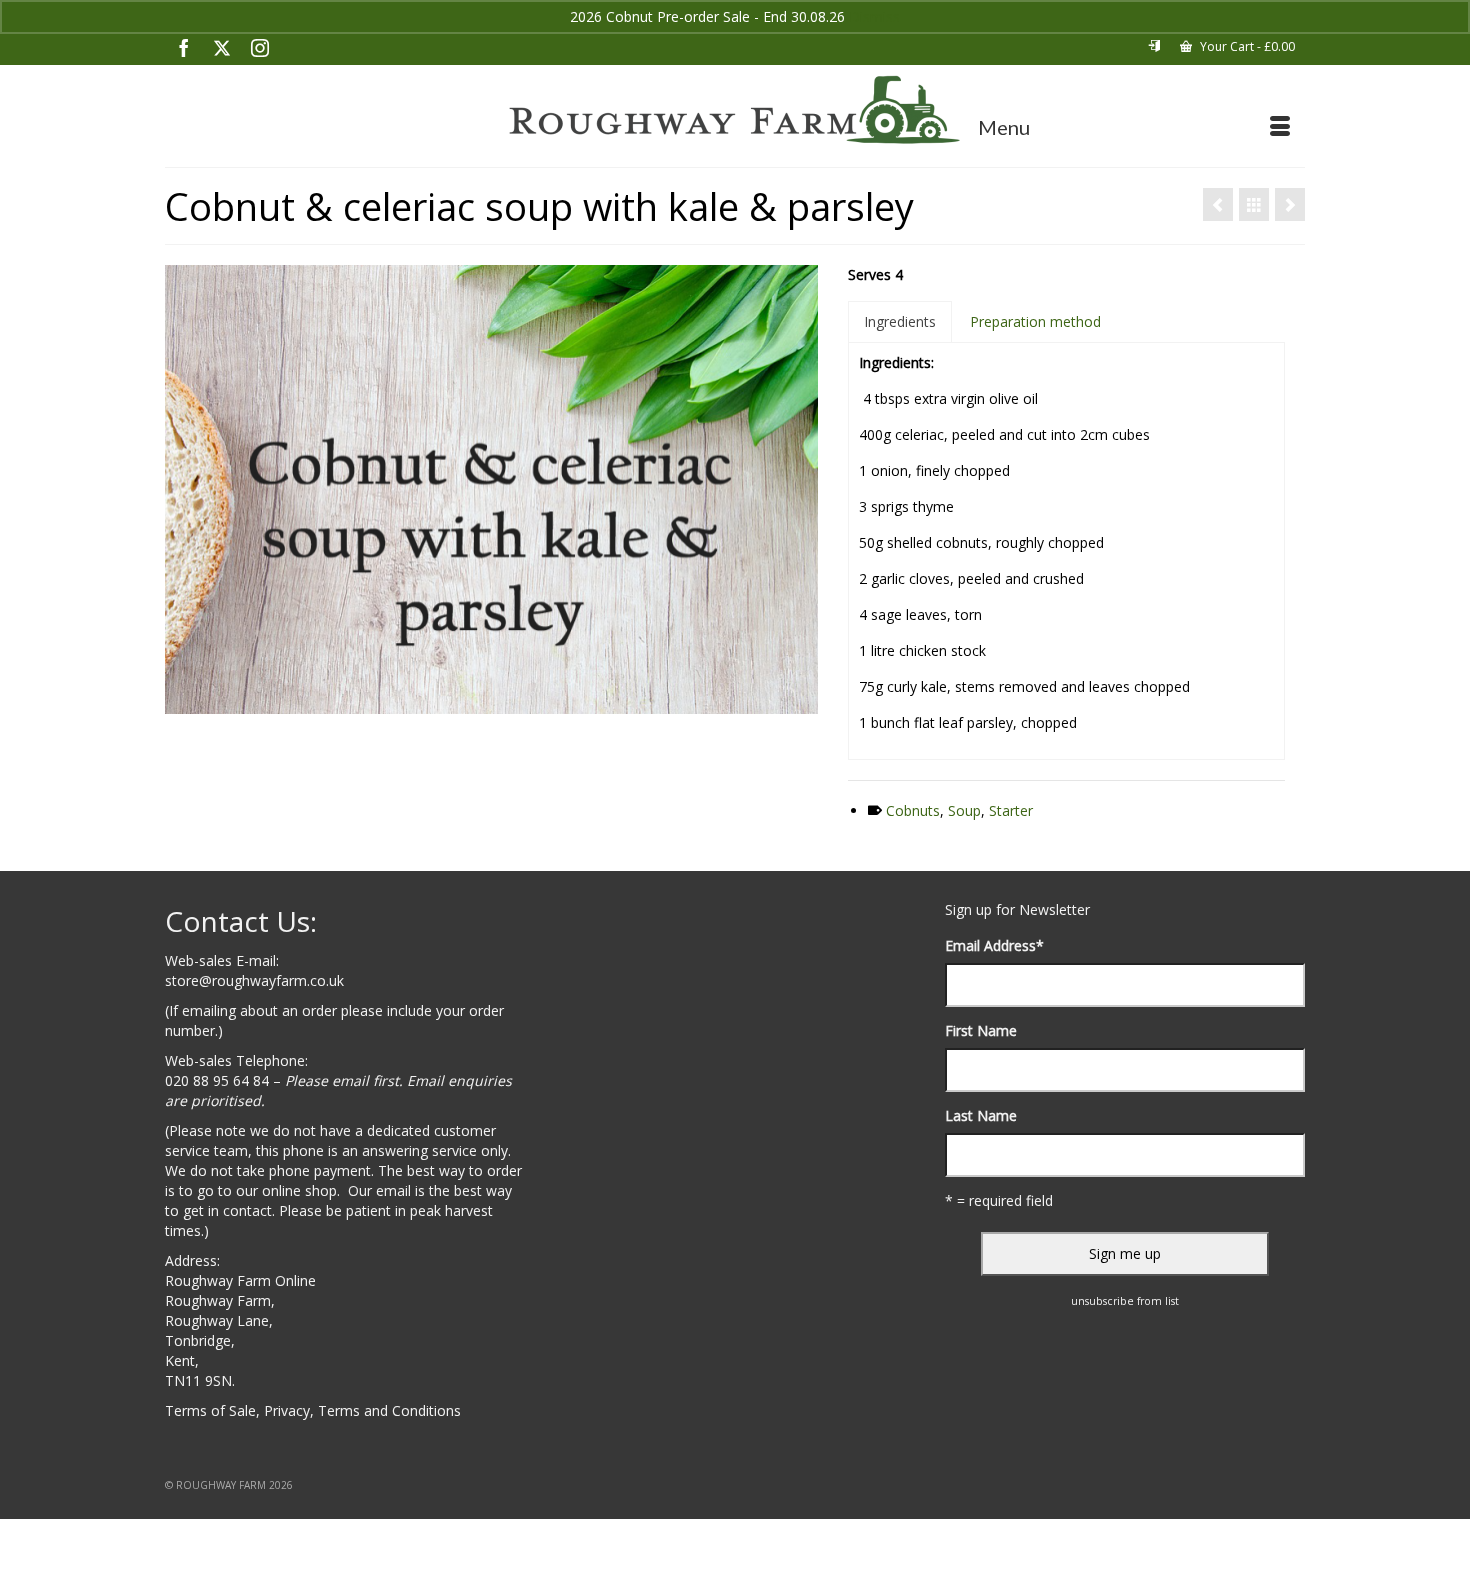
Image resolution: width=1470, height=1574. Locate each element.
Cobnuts (913, 810)
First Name (981, 1030)
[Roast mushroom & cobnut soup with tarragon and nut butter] (1290, 204)
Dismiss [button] (874, 16)
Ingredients (900, 321)
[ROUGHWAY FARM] (735, 110)
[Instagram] (260, 47)
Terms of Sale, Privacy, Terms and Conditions (313, 1410)
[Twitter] (222, 47)
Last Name (981, 1115)
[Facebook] (184, 47)
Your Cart (1246, 46)
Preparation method (1035, 321)
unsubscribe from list (1125, 1301)
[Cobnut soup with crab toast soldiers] (1218, 204)
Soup (964, 810)
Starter (1011, 810)
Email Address (994, 945)
